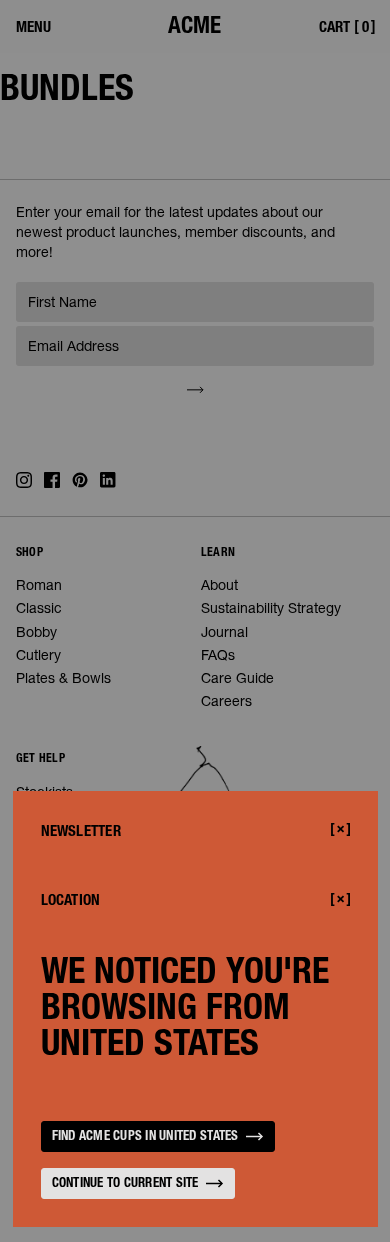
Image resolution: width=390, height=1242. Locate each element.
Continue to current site (125, 1184)
